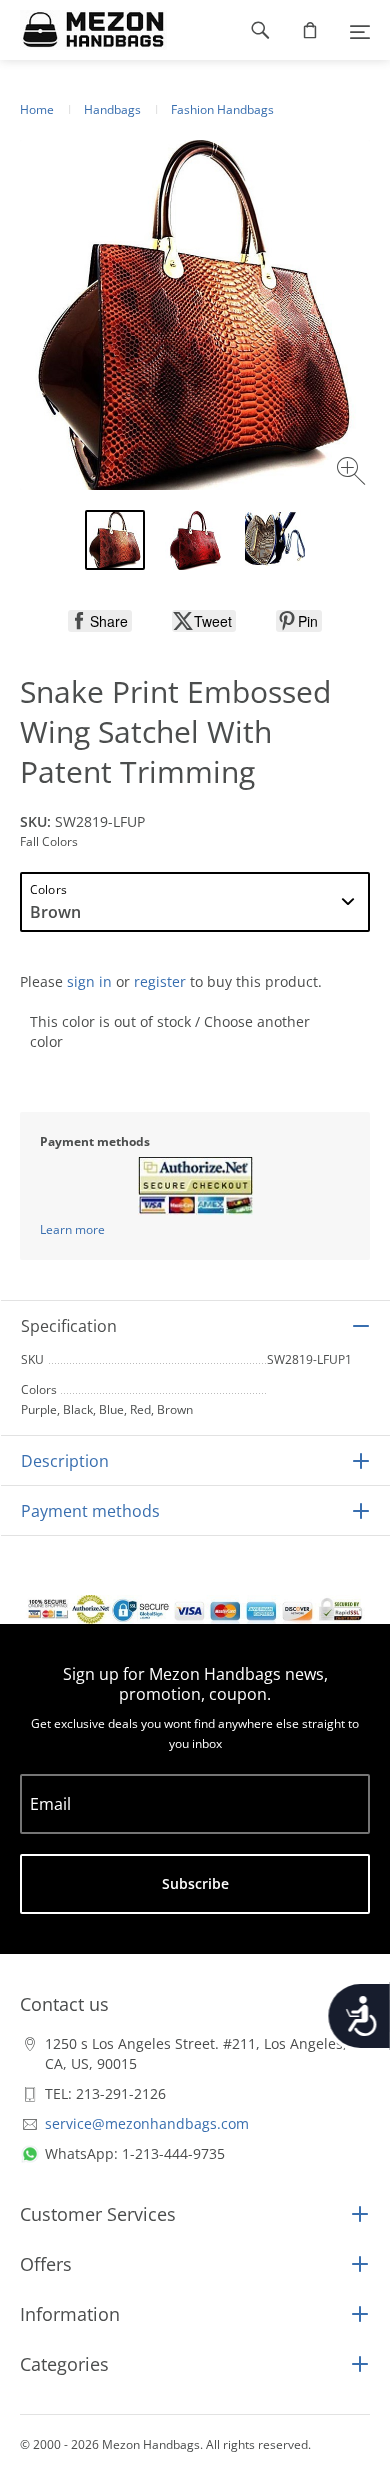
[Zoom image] (353, 473)
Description (65, 1461)
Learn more (72, 1229)
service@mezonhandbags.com (147, 2123)
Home (37, 109)
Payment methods (90, 1511)
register (160, 981)
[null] (100, 621)
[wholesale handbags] (83, 30)
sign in (89, 981)
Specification (69, 1326)
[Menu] (360, 30)
